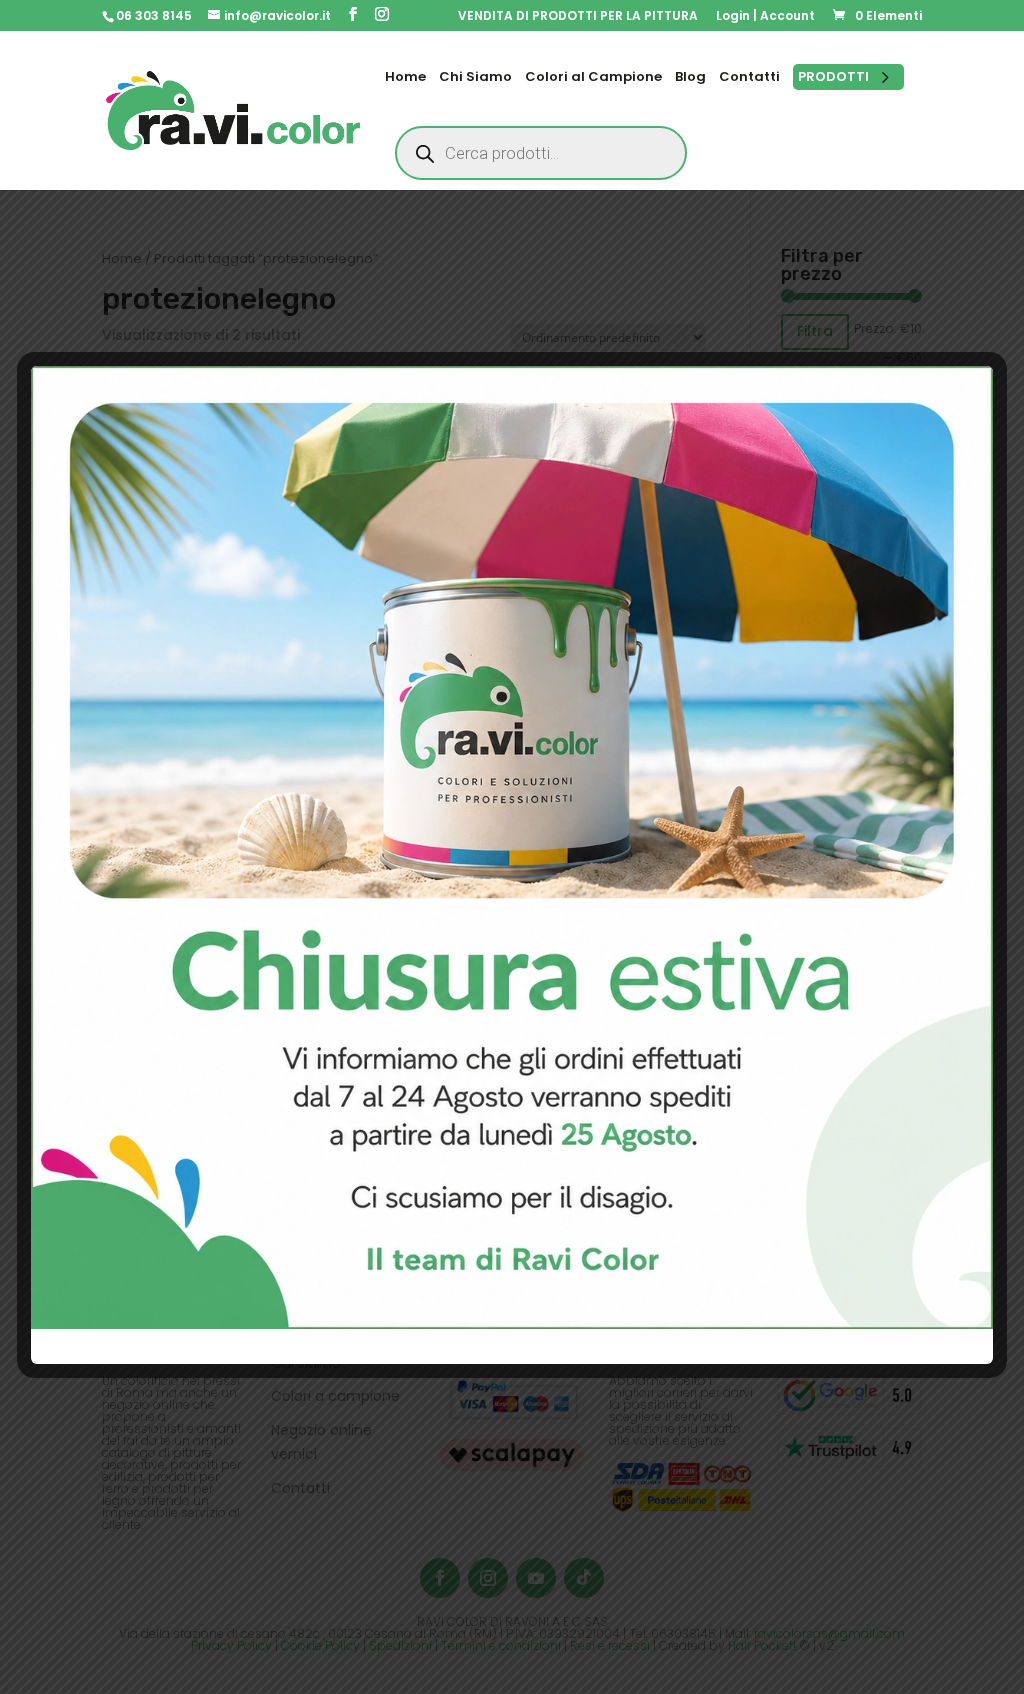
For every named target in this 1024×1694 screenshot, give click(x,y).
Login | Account (765, 17)
